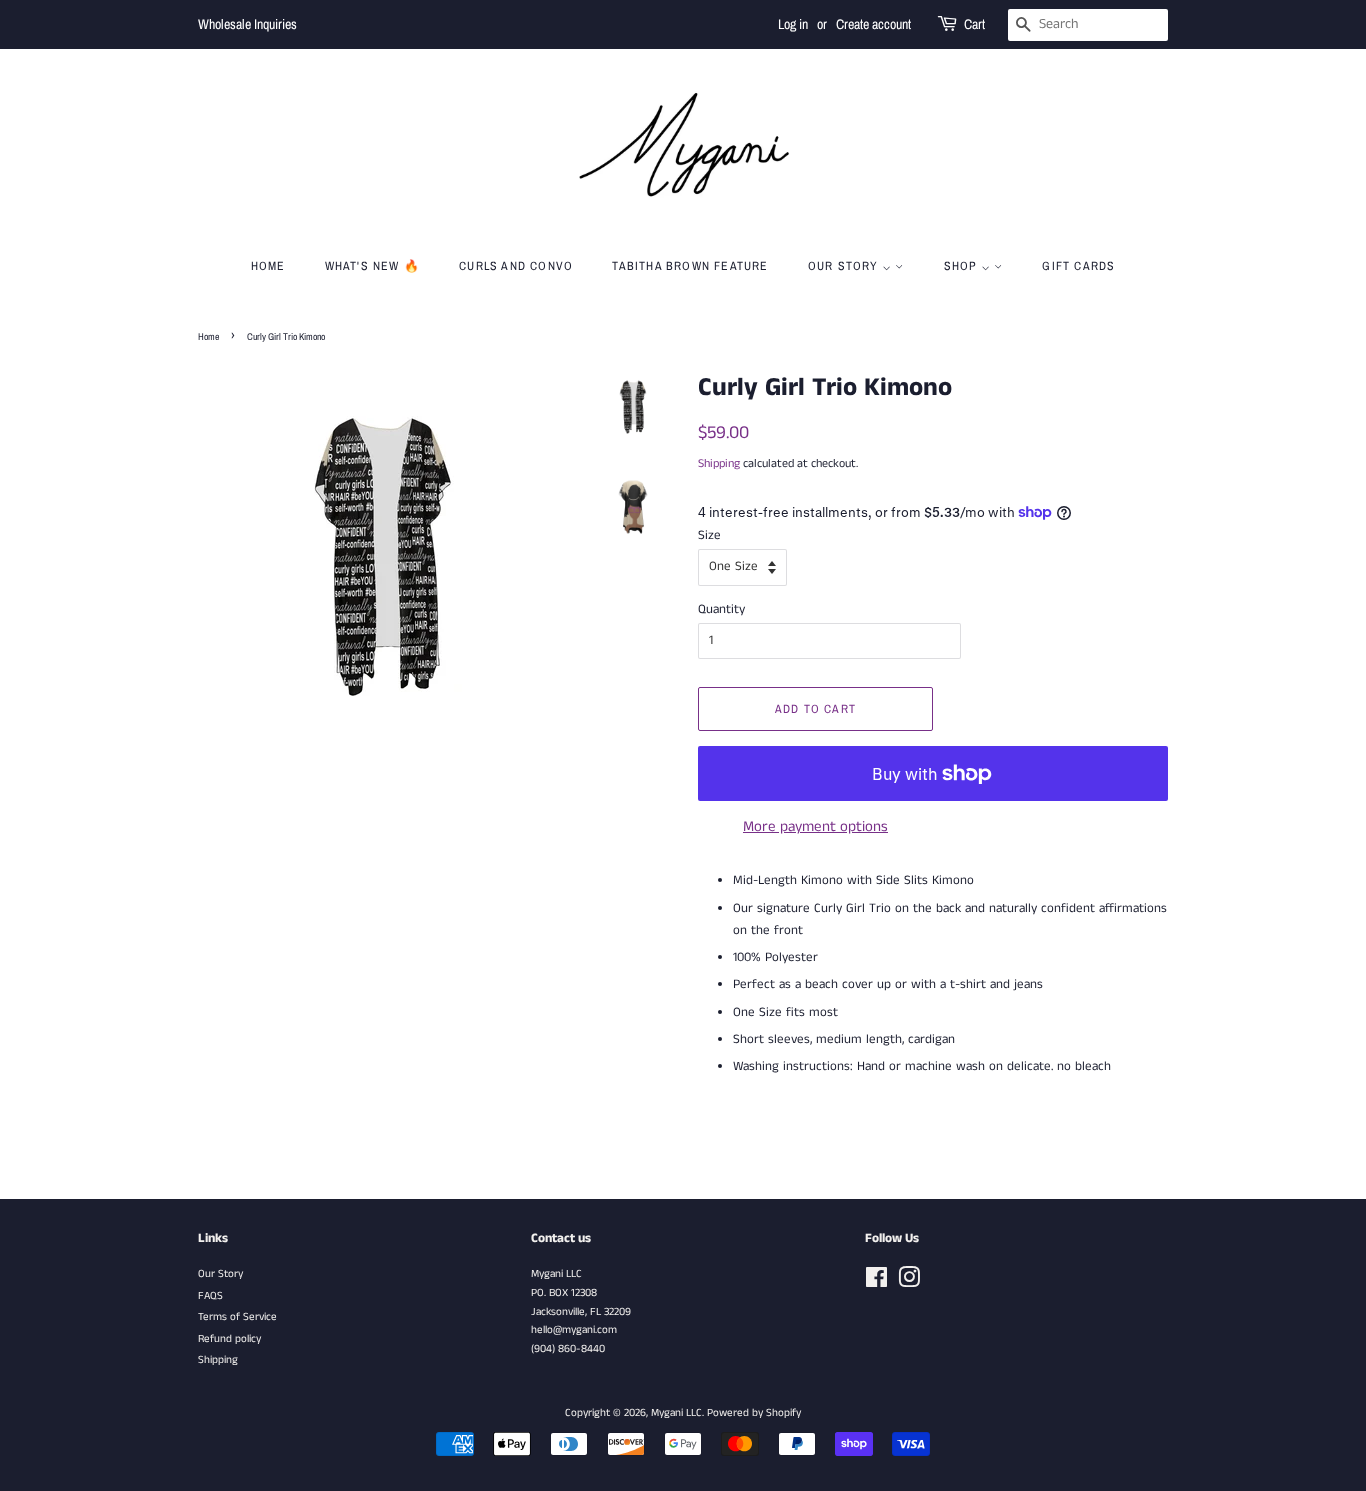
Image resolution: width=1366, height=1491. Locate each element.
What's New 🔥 (372, 266)
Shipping (719, 463)
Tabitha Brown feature (690, 266)
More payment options (815, 826)
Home (268, 266)
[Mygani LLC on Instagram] (909, 1283)
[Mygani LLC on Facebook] (876, 1283)
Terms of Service (237, 1317)
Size (709, 535)
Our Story (220, 1274)
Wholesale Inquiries (247, 24)
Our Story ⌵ (851, 266)
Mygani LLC (676, 1413)
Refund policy (229, 1339)
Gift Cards (1078, 266)
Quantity (721, 609)
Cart (974, 24)
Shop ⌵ (969, 266)
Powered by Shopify (754, 1413)
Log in (793, 24)
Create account (873, 24)
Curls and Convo (516, 266)
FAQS (210, 1296)
